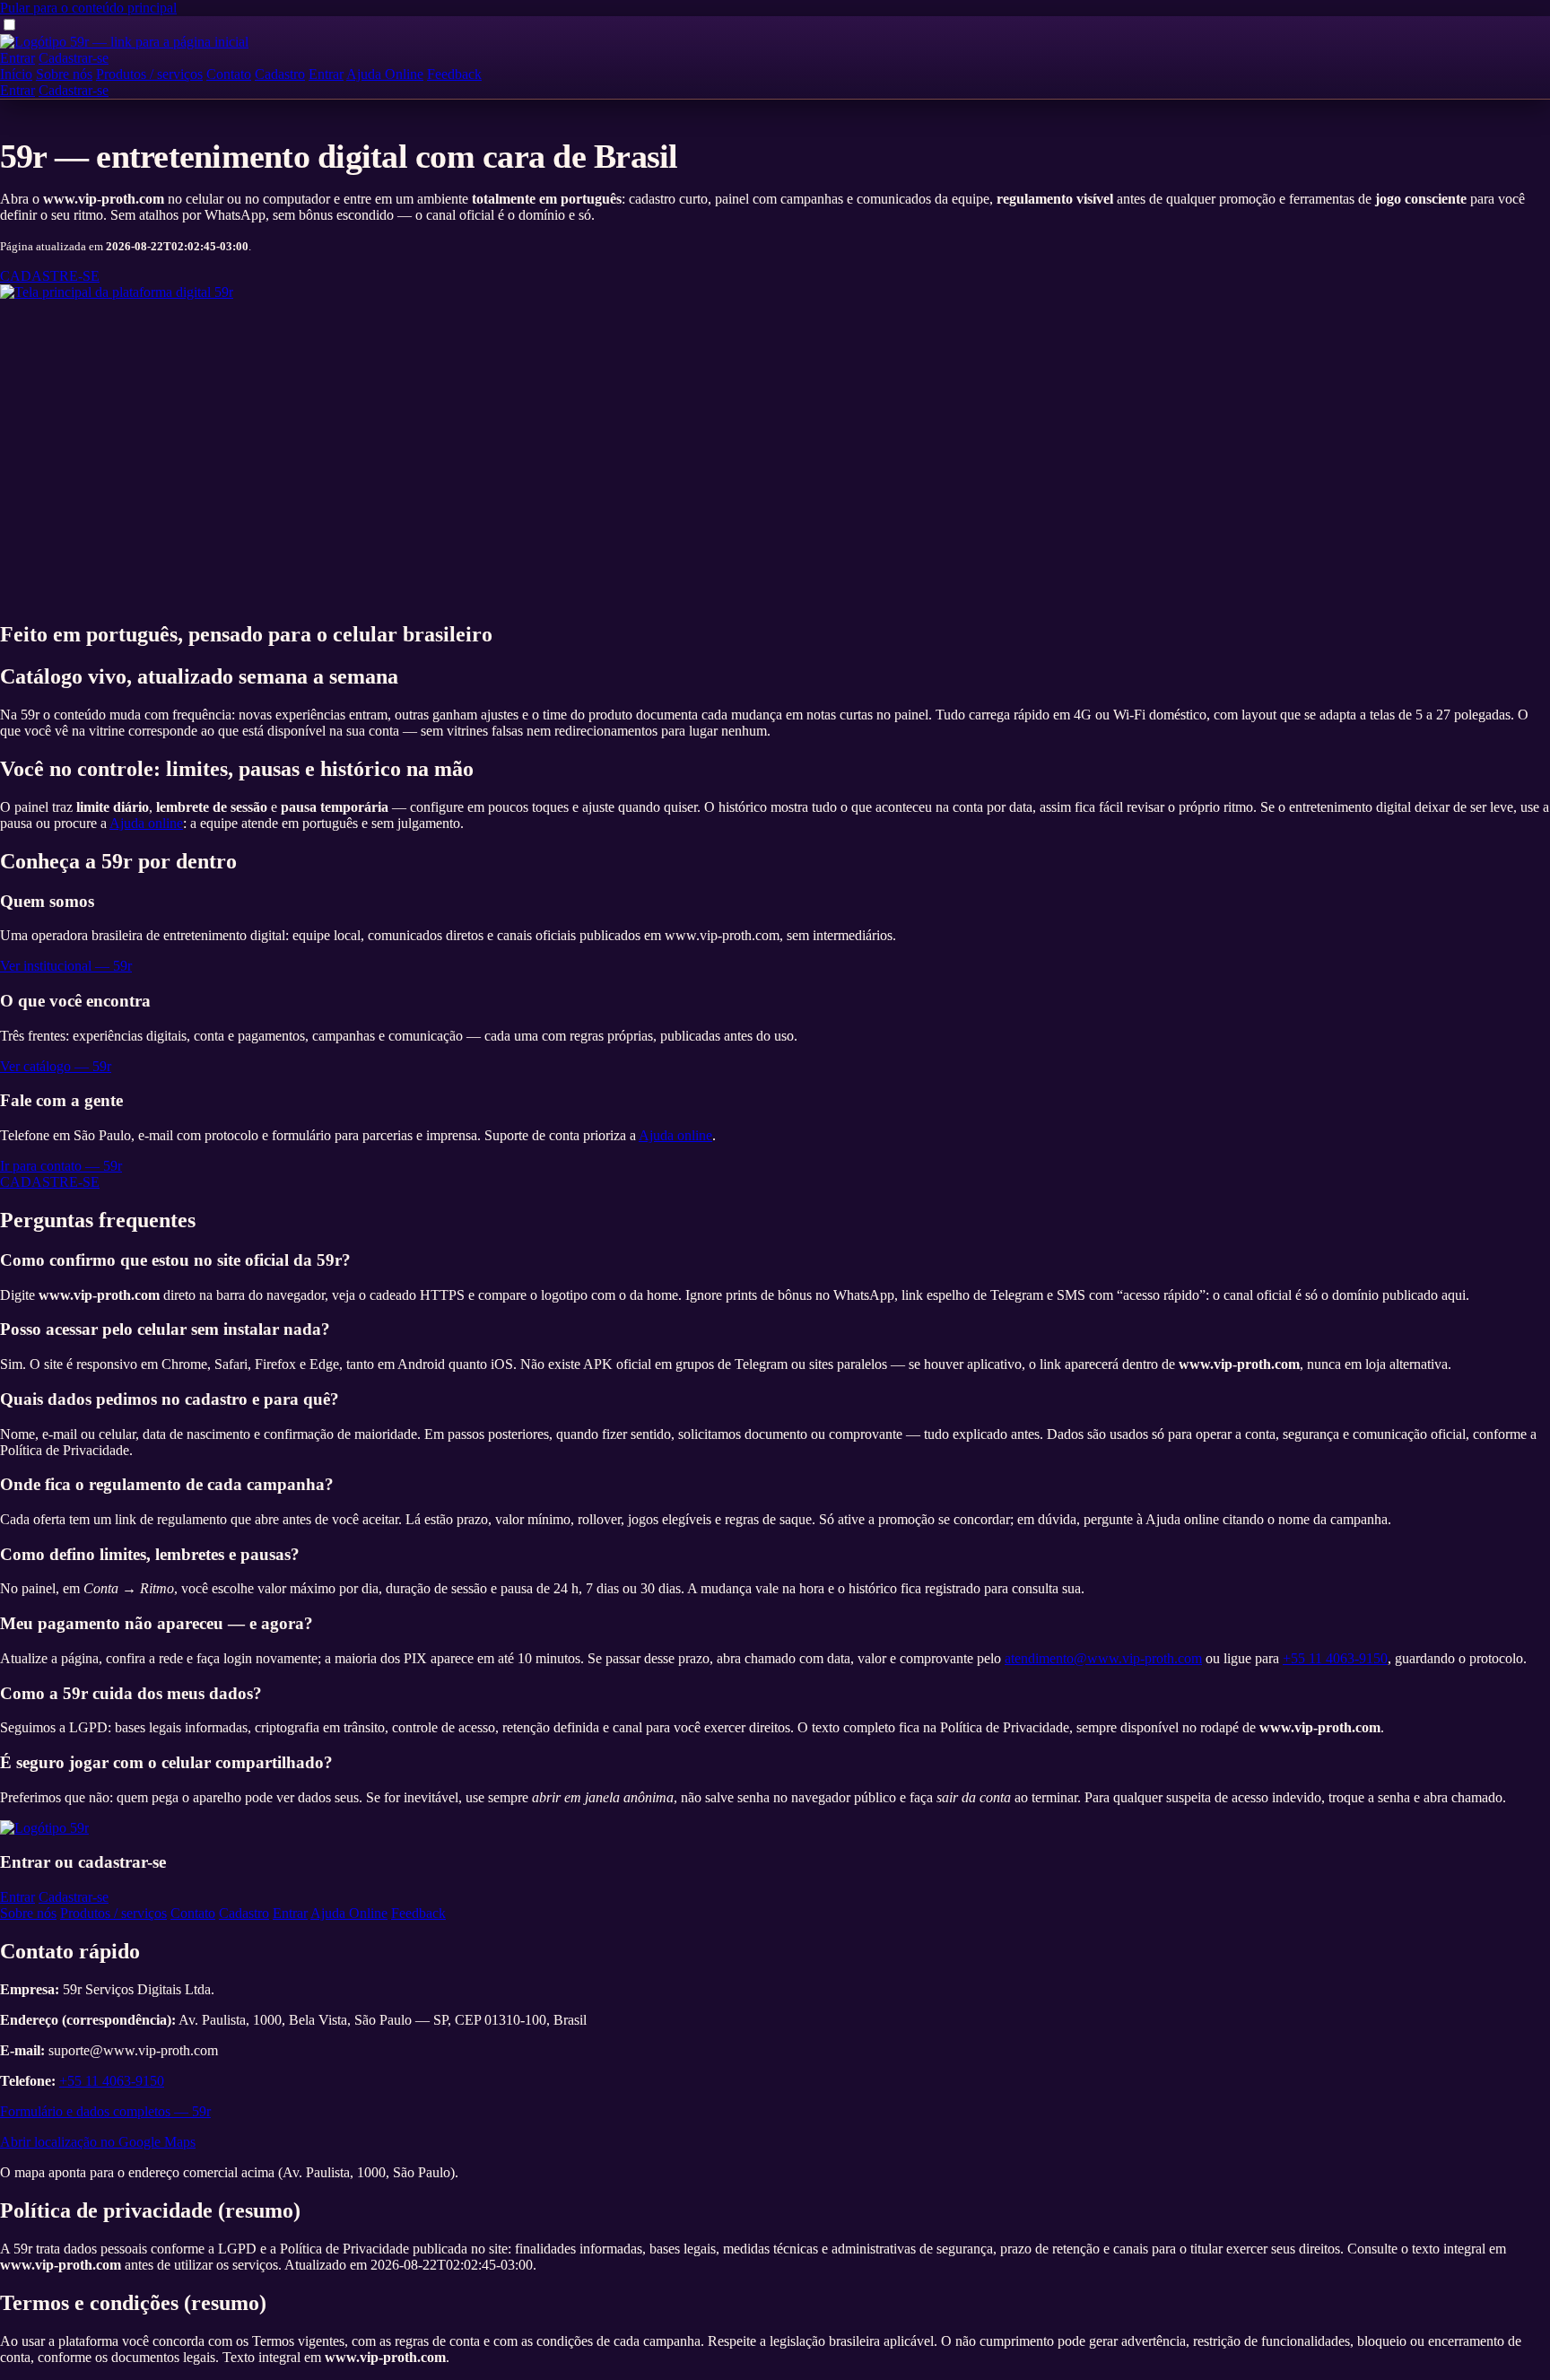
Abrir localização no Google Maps (98, 2142)
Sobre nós (64, 74)
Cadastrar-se (74, 58)
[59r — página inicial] (124, 42)
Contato (229, 74)
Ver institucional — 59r (66, 966)
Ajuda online (146, 823)
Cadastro (280, 74)
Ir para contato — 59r (61, 1166)
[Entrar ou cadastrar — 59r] (117, 292)
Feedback (454, 74)
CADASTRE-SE (50, 276)
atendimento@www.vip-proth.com (1103, 1658)
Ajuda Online (385, 74)
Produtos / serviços (149, 74)
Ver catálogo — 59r (56, 1066)
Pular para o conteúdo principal (88, 8)
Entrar (17, 58)
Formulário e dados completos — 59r (105, 2111)
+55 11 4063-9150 (1335, 1658)
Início (16, 74)
